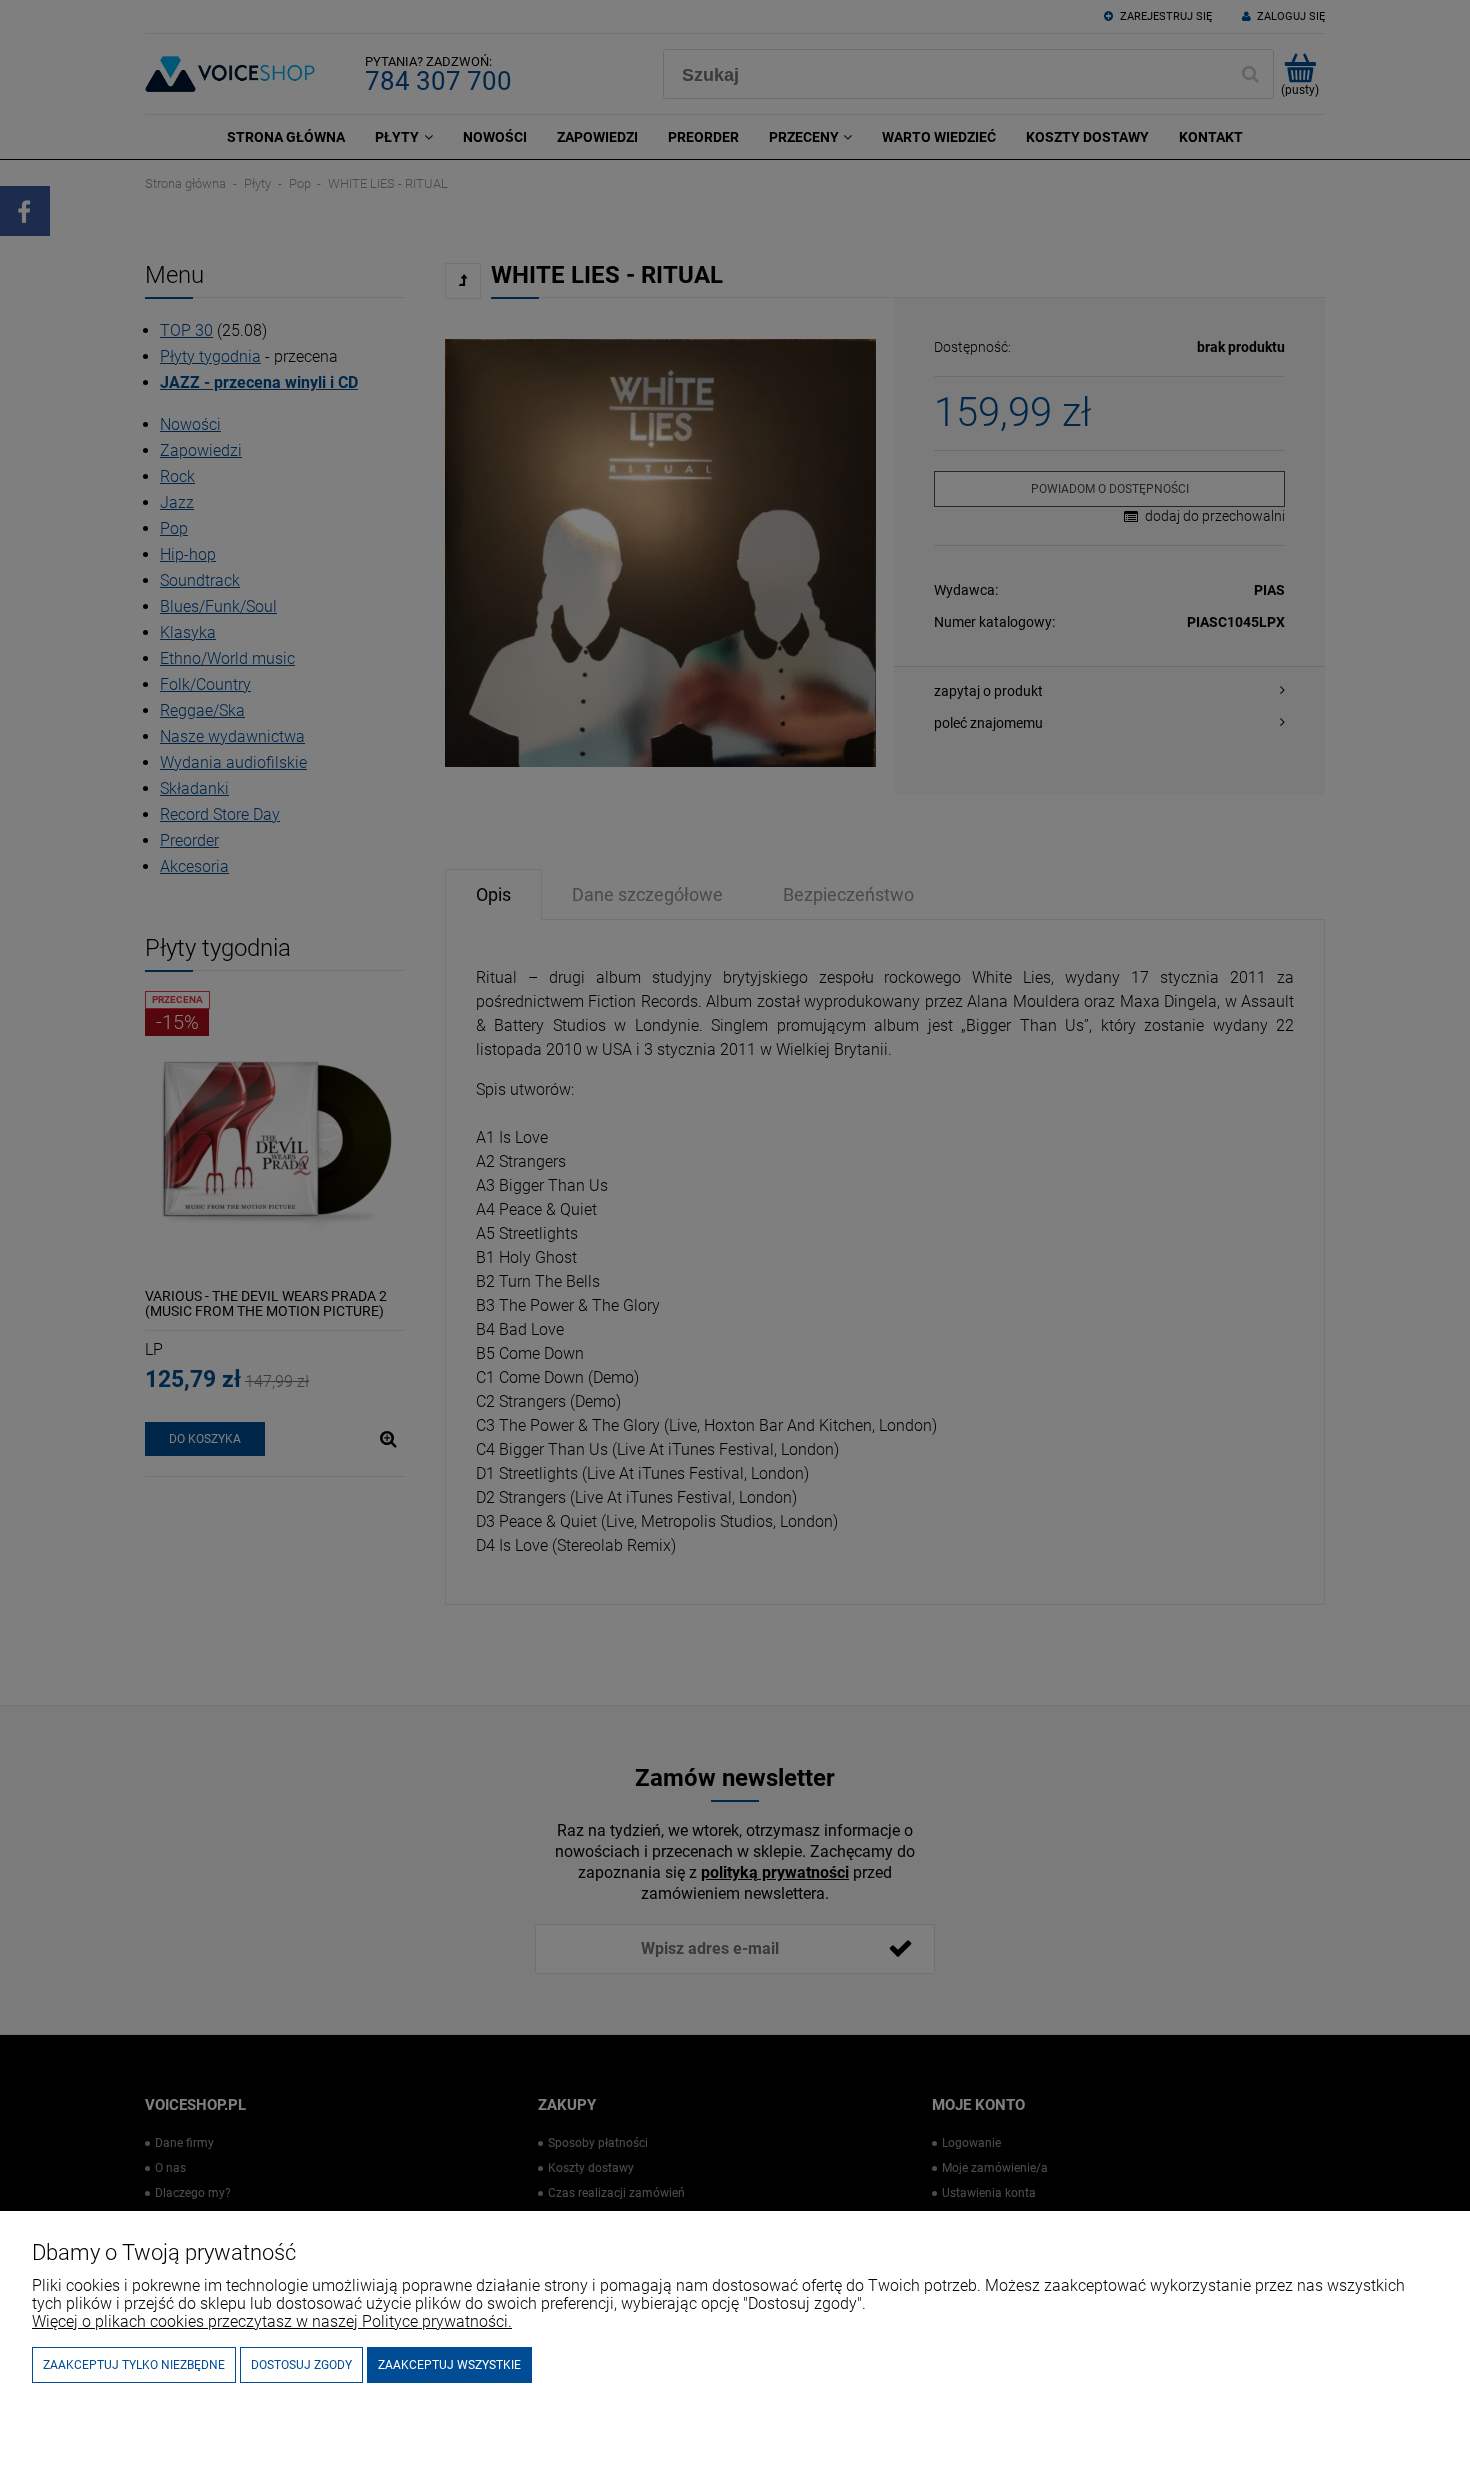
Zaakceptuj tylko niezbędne (134, 2365)
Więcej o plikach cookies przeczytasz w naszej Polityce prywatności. (272, 2321)
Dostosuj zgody (301, 2365)
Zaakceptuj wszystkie (449, 2365)
